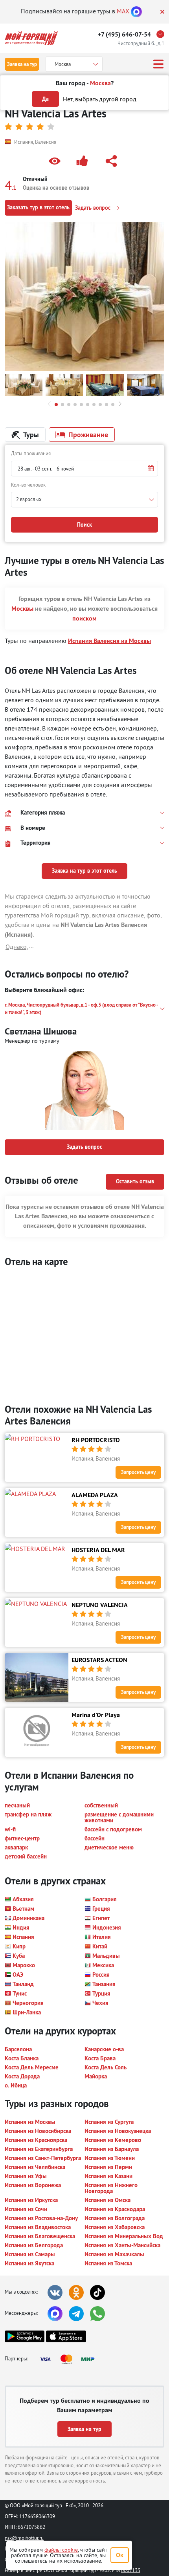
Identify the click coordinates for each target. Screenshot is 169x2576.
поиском (84, 618)
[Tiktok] (97, 2292)
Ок (120, 2555)
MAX (123, 11)
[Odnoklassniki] (76, 2292)
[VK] (55, 2292)
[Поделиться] (113, 161)
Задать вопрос (94, 208)
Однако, (17, 947)
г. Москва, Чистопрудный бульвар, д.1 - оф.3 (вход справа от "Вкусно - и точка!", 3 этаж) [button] (81, 1009)
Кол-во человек (28, 485)
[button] (56, 161)
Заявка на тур (22, 64)
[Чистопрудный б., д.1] (162, 34)
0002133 (131, 2570)
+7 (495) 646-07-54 (124, 34)
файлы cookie (61, 2550)
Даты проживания (31, 453)
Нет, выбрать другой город (100, 99)
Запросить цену (138, 1472)
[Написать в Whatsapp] (97, 2314)
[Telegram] (76, 2314)
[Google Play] (25, 2336)
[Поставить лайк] (84, 161)
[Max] (136, 11)
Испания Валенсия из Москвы (109, 641)
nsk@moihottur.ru (24, 2538)
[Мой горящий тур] (31, 38)
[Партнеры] (70, 2359)
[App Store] (66, 2336)
